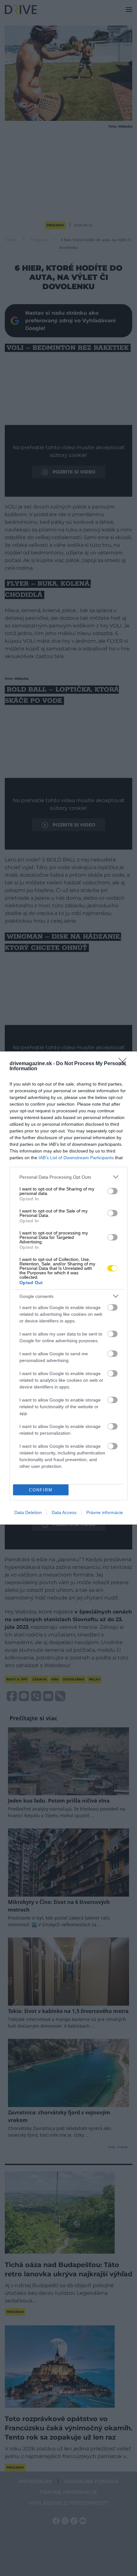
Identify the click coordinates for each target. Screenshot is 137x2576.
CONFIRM (41, 1490)
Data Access (64, 1512)
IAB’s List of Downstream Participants (76, 1158)
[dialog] (68, 1288)
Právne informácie (105, 1512)
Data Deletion (28, 1512)
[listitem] (68, 1177)
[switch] (112, 1191)
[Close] (125, 1064)
